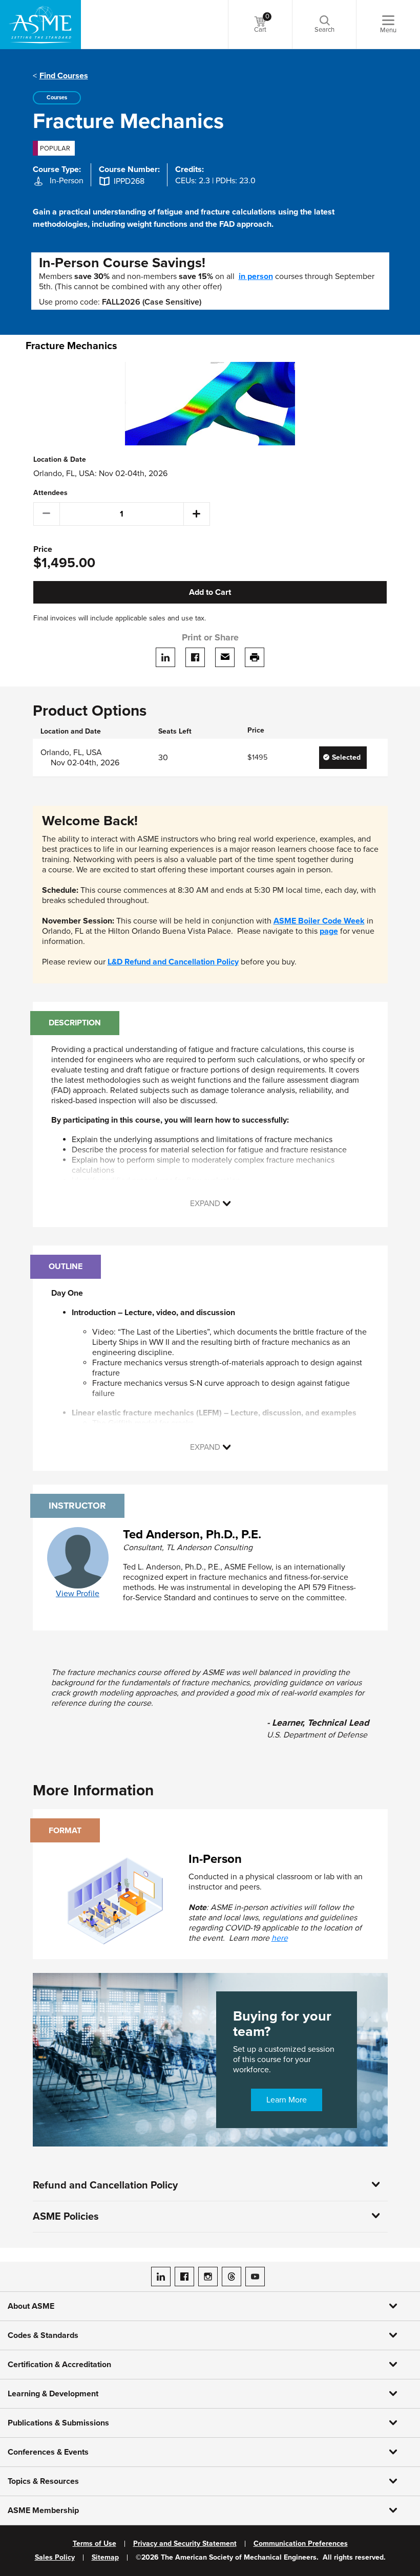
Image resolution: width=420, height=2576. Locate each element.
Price (43, 550)
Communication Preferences (301, 2544)
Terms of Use (94, 2544)
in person (256, 276)
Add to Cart (210, 592)
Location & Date (60, 460)
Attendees (50, 493)
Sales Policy (55, 2558)
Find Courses (64, 76)
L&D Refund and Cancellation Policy (173, 962)
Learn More (287, 2100)
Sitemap (105, 2558)
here (280, 1938)
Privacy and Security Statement (185, 2544)
